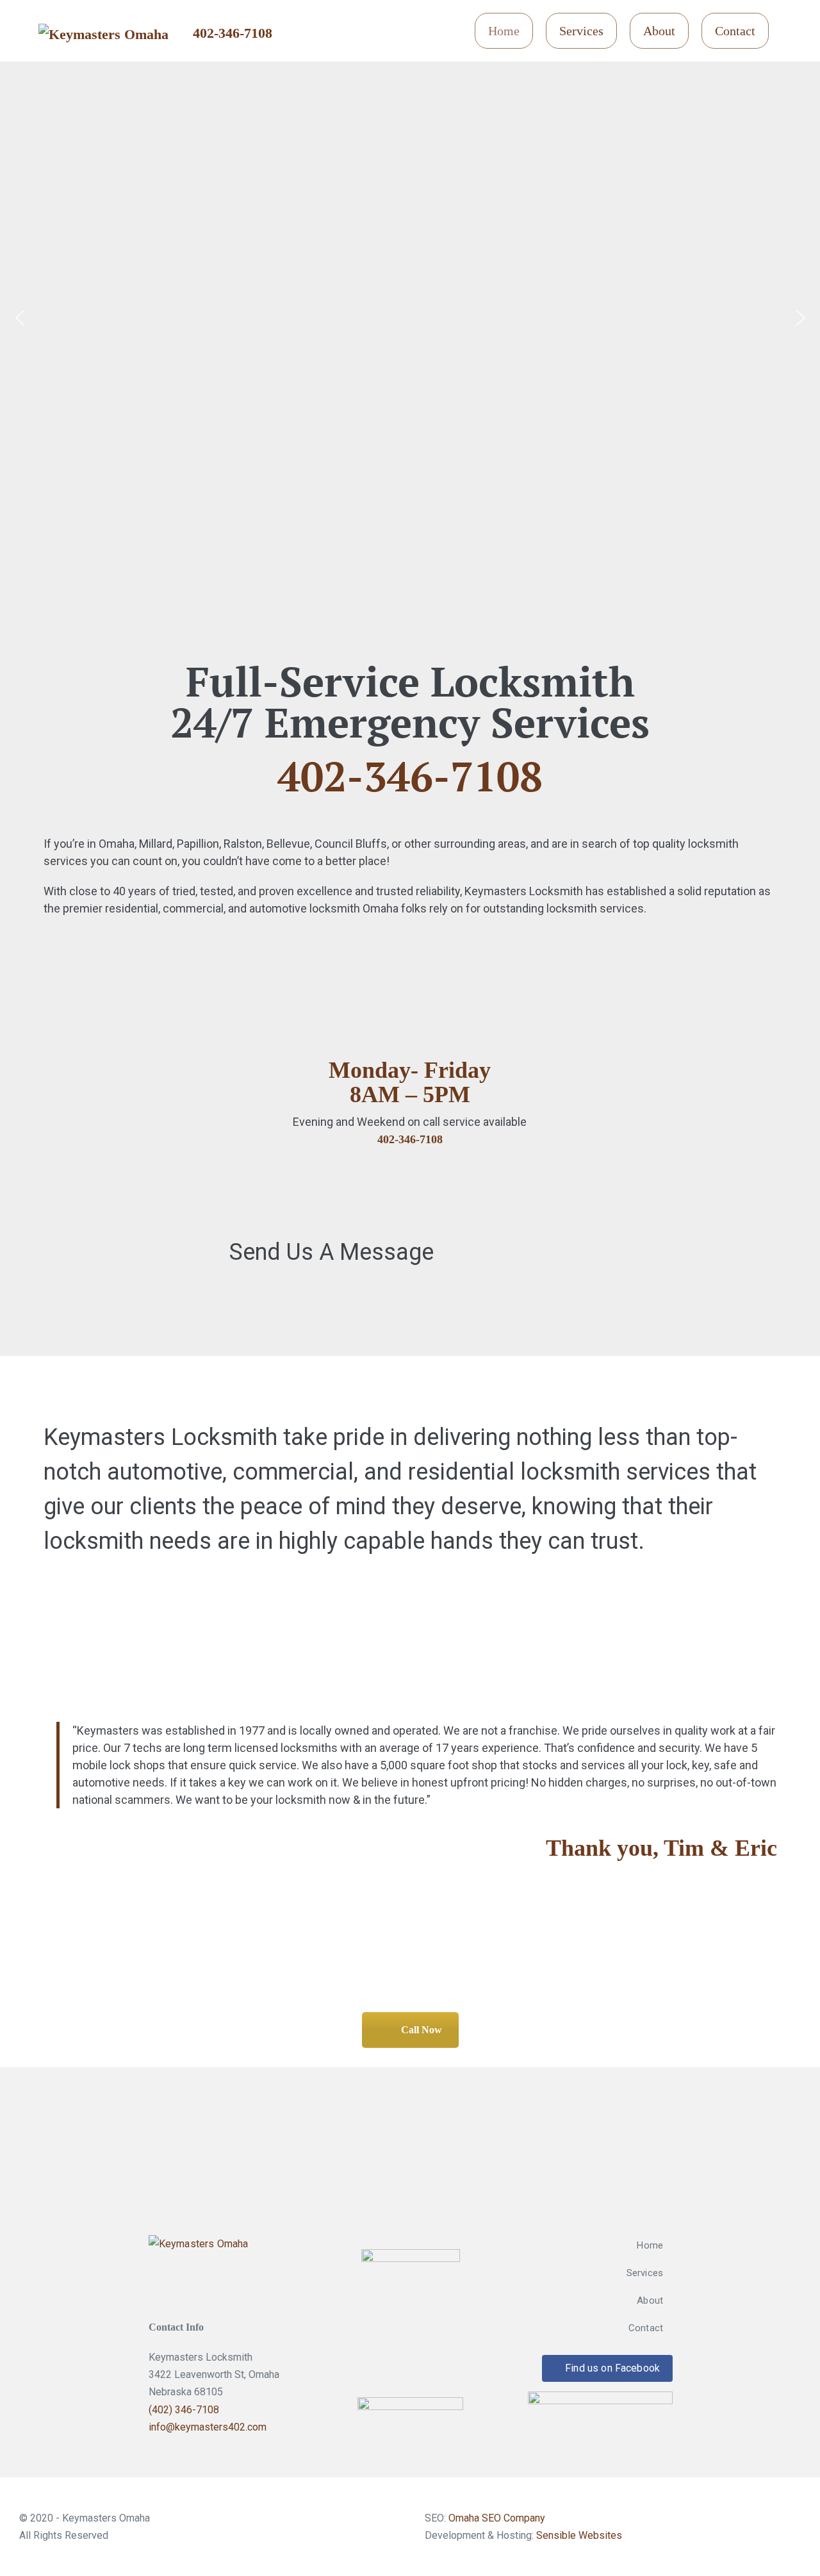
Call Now (422, 2030)
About (659, 31)
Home (504, 31)
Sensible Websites (579, 2535)
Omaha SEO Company (497, 2518)
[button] (20, 318)
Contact (735, 31)
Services (581, 31)
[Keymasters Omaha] (199, 2267)
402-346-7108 (233, 33)
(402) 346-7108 (184, 2410)
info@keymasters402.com (208, 2427)
